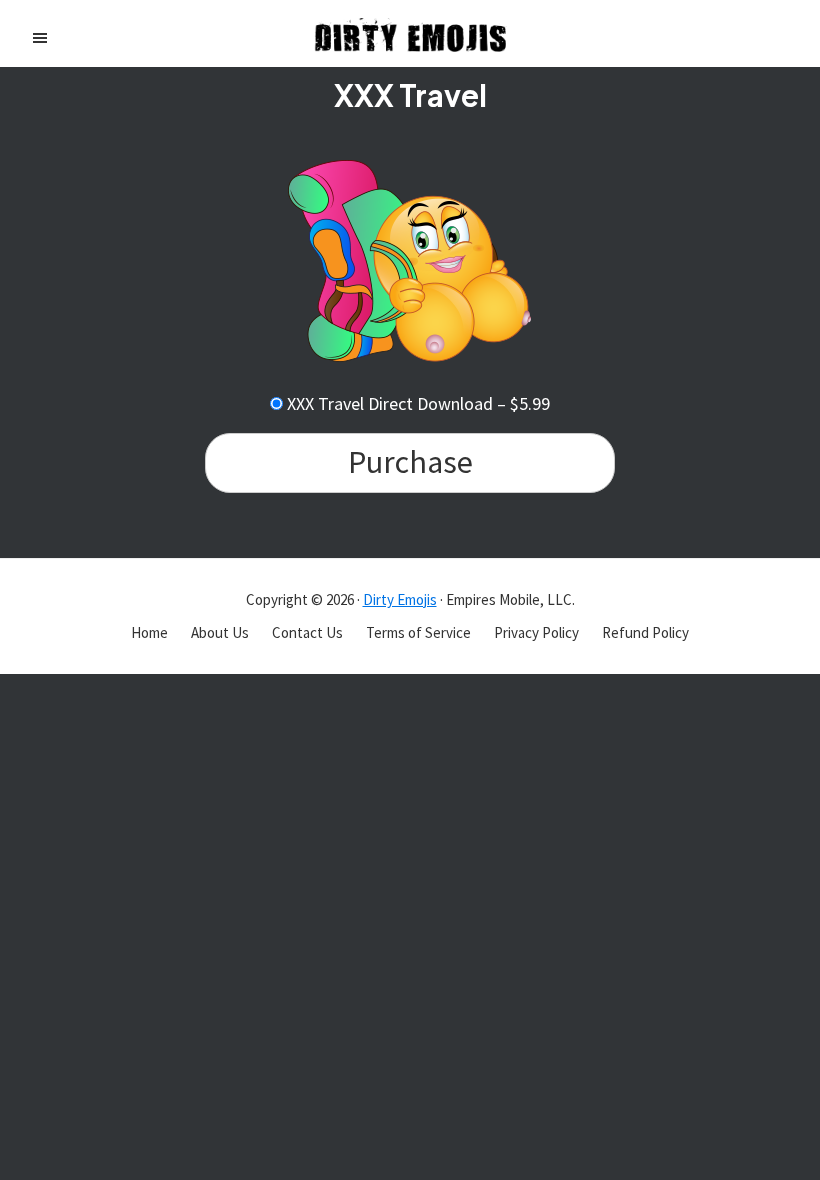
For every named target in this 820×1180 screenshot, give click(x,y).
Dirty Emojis (400, 599)
